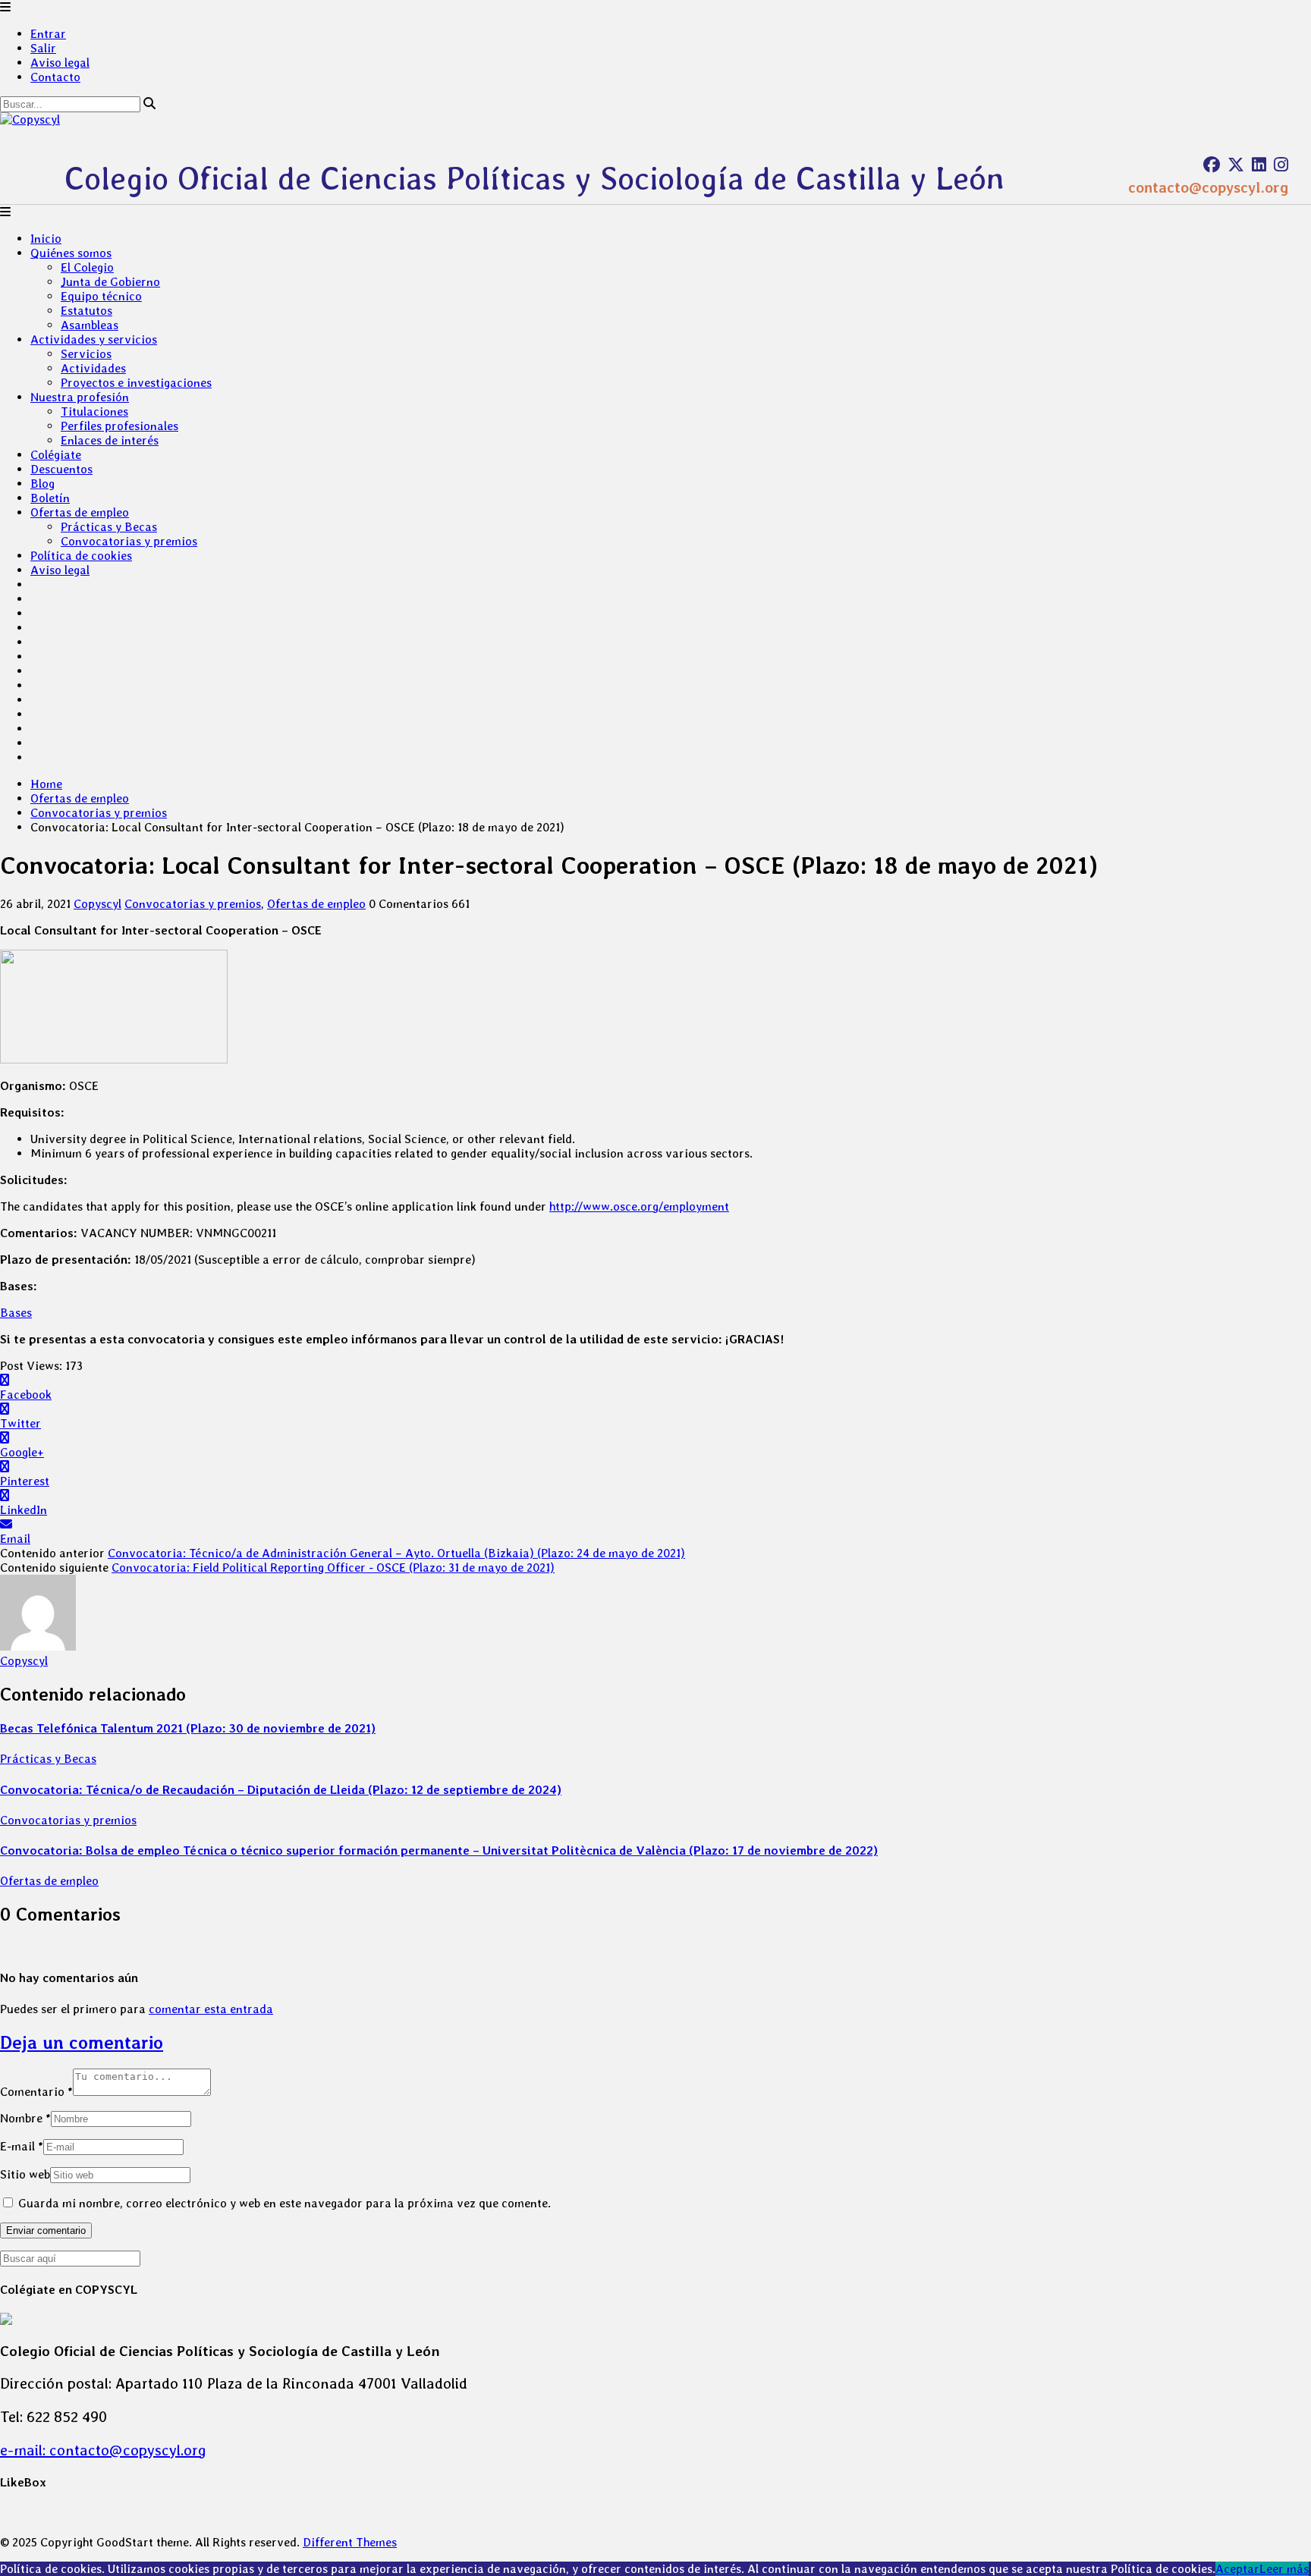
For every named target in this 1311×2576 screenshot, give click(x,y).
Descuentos (61, 469)
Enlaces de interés (110, 440)
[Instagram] (1281, 165)
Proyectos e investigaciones (136, 383)
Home (46, 784)
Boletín (50, 498)
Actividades (93, 368)
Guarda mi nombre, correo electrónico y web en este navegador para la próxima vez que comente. (285, 2203)
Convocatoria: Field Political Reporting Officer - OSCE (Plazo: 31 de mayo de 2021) (333, 1568)
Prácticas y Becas (109, 527)
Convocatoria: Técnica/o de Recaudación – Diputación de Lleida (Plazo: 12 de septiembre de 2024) (281, 1790)
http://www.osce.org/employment (639, 1206)
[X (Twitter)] (1236, 165)
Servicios (86, 354)
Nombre (25, 2118)
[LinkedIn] (1259, 165)
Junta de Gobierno (110, 282)
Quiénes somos (71, 253)
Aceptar (1237, 2569)
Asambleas (90, 325)
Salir (43, 48)
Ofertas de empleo (80, 512)
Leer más (1284, 2569)
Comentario (36, 2092)
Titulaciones (94, 412)
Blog (42, 484)
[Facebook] (1212, 165)
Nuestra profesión (80, 397)
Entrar (48, 34)
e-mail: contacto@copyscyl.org (103, 2450)
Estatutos (86, 311)
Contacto (55, 77)
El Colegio (87, 267)
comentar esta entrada (211, 2009)
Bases (16, 1313)
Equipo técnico (101, 296)
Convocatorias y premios (129, 541)
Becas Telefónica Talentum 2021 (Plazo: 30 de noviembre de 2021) (188, 1728)
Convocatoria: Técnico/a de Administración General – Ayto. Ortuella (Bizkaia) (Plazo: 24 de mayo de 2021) (396, 1553)
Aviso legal (60, 63)
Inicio (46, 239)
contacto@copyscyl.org (1208, 187)
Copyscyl (97, 904)
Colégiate (56, 455)
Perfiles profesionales (119, 426)
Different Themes (350, 2542)
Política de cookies (81, 556)
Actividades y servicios (94, 339)
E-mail (22, 2146)
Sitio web (25, 2174)
